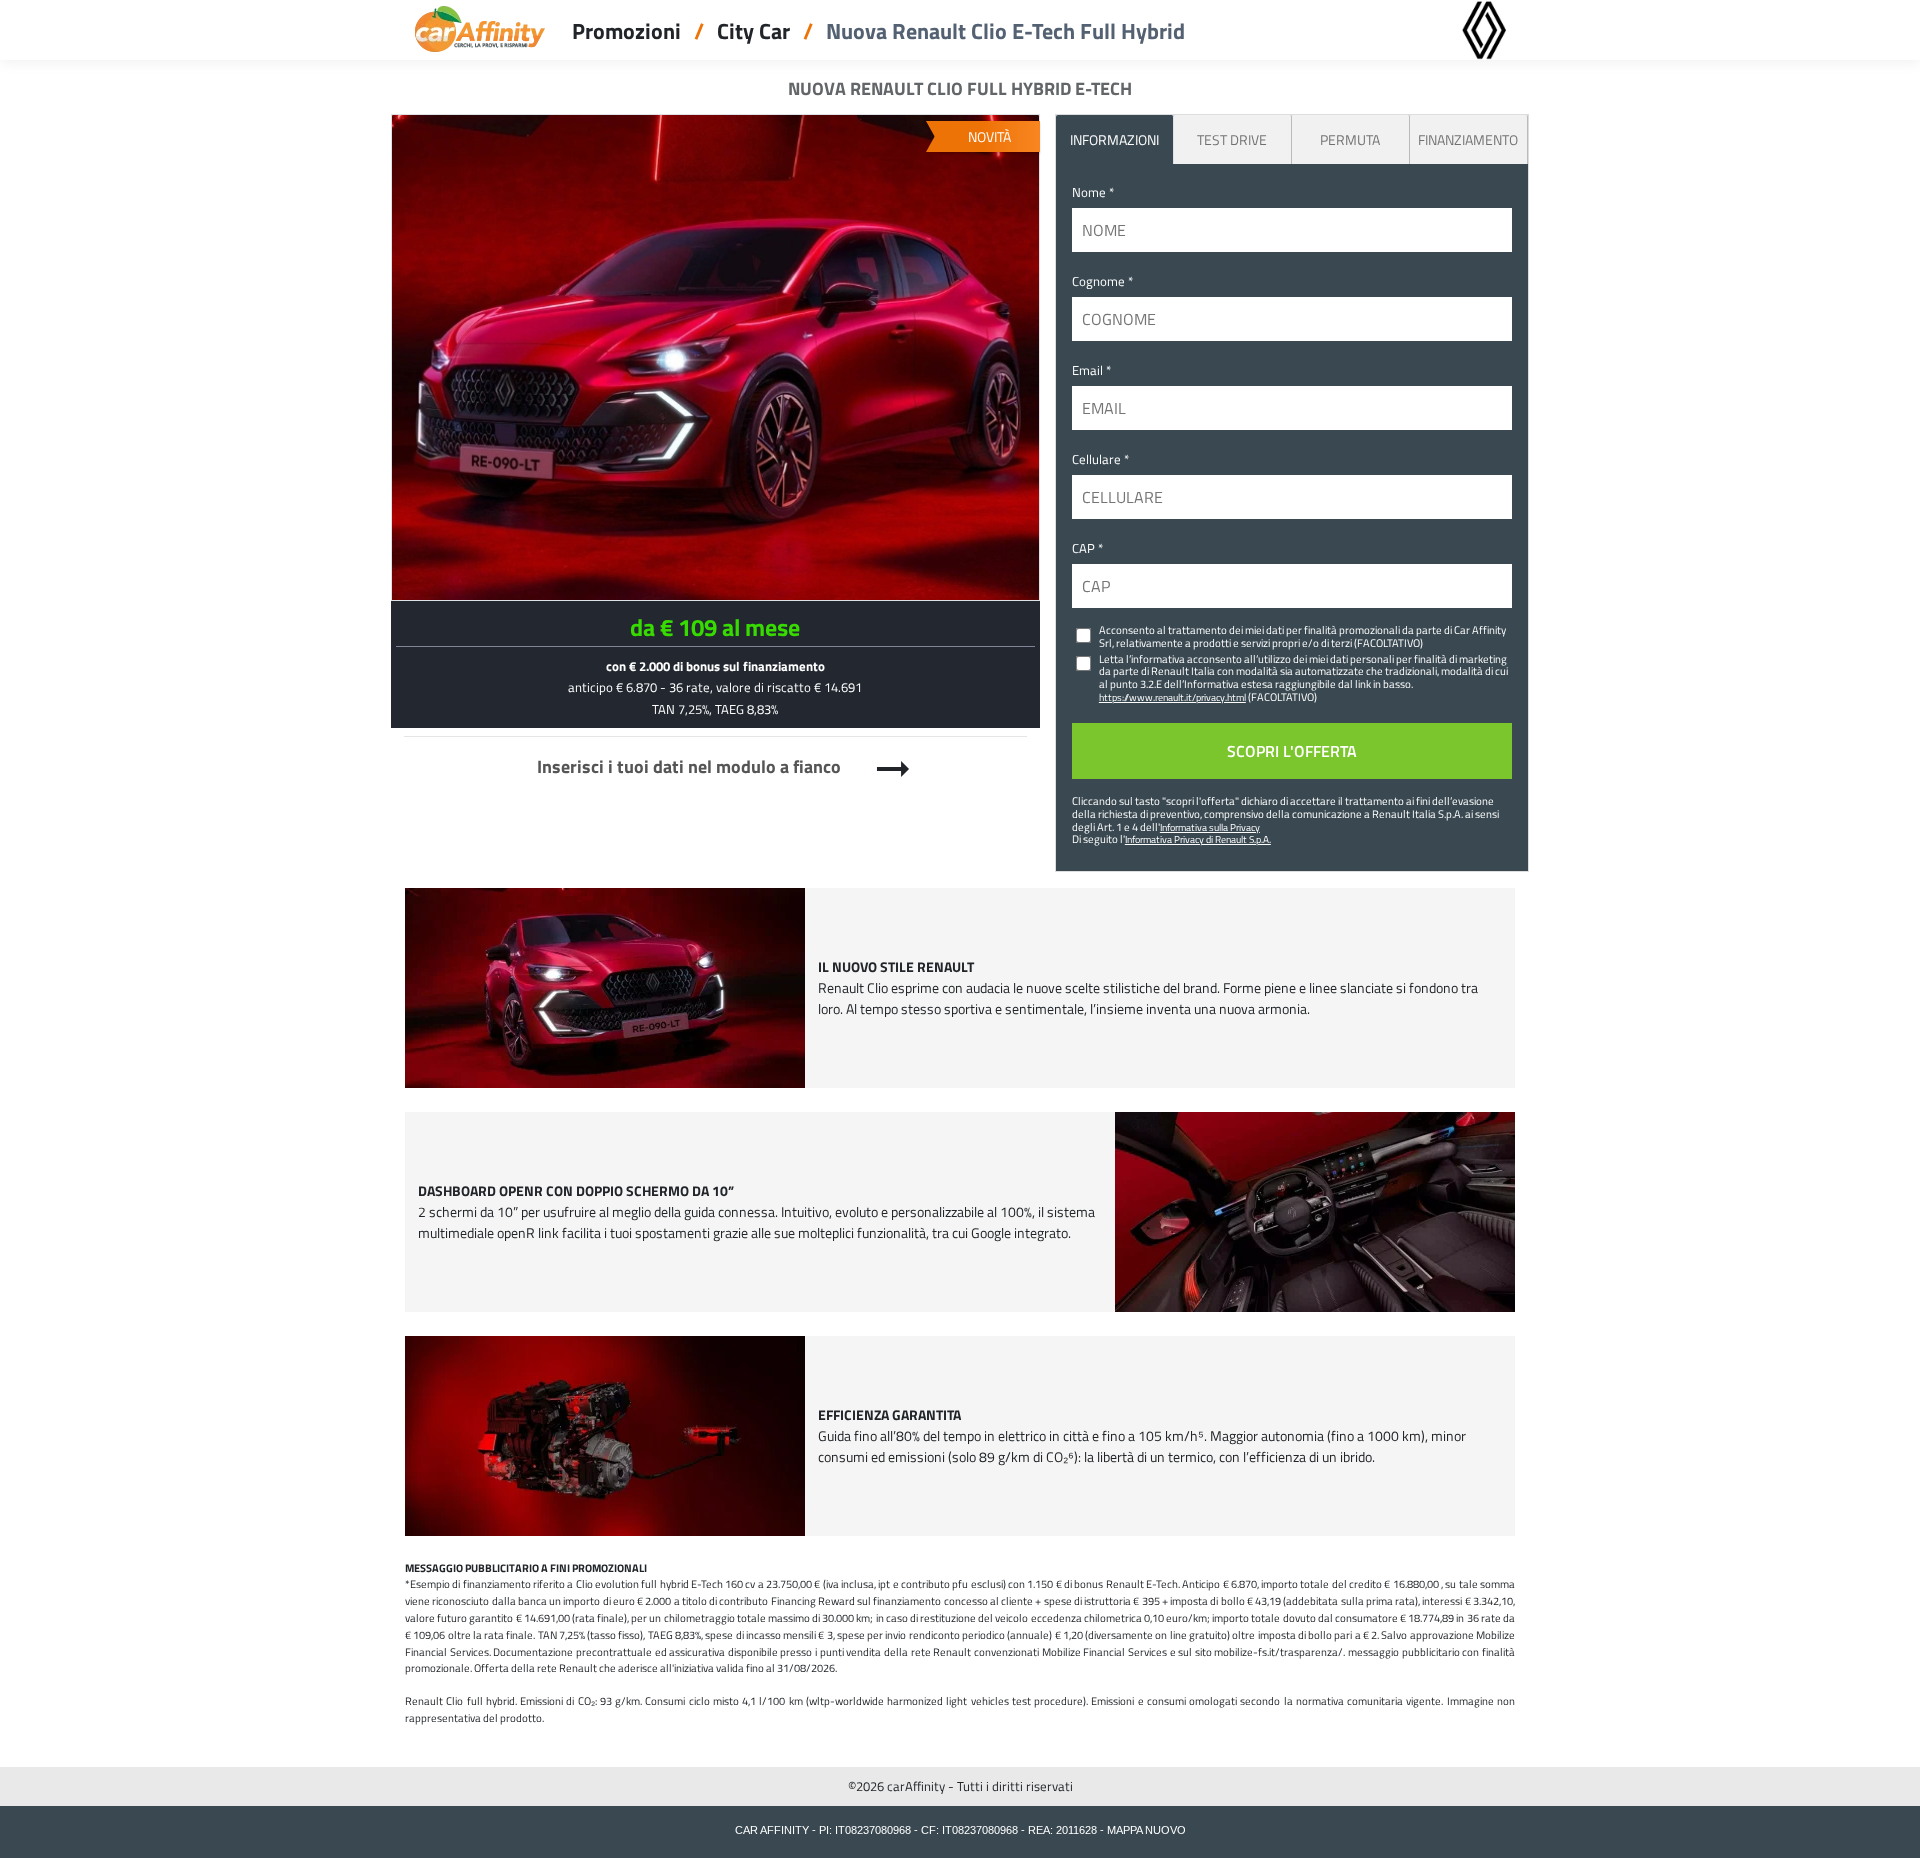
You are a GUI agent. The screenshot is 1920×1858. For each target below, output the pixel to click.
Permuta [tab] (1350, 139)
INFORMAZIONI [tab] (1114, 139)
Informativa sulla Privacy (1210, 827)
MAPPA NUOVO (1146, 1830)
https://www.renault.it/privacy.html (1172, 697)
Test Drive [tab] (1232, 139)
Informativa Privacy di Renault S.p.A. (1198, 839)
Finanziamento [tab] (1468, 139)
